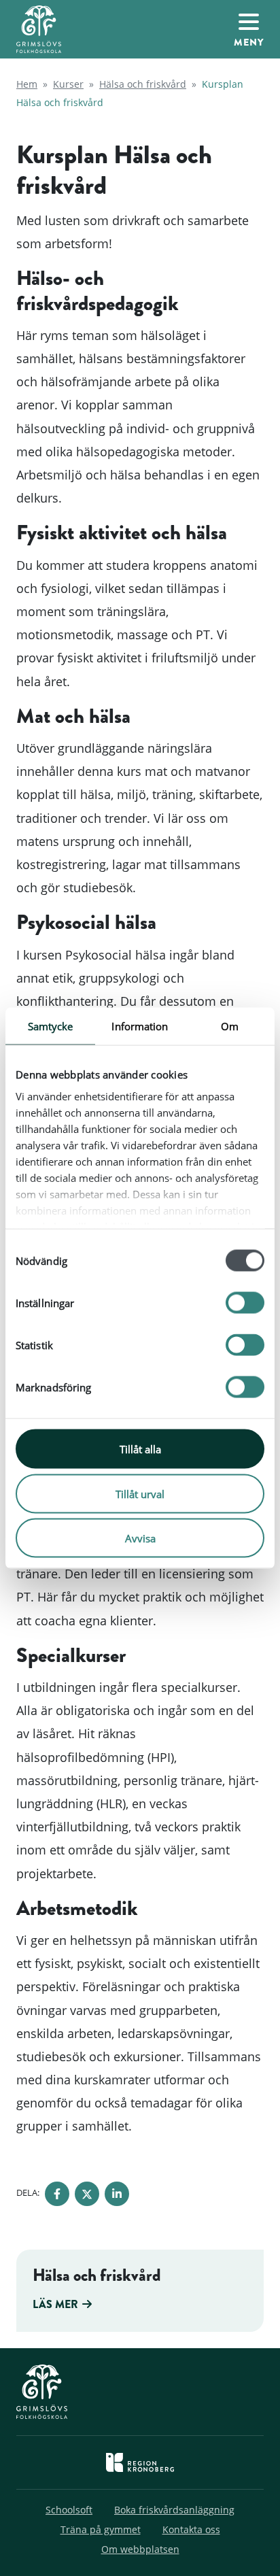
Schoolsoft (69, 2510)
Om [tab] (230, 1026)
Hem (27, 84)
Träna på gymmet (101, 2529)
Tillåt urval (140, 1493)
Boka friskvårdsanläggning (174, 2510)
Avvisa (140, 1538)
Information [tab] (140, 1026)
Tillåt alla (140, 1449)
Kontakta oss (191, 2529)
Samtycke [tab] (51, 1026)
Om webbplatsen (140, 2549)
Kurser (68, 84)
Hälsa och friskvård (143, 84)
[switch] (245, 1303)
